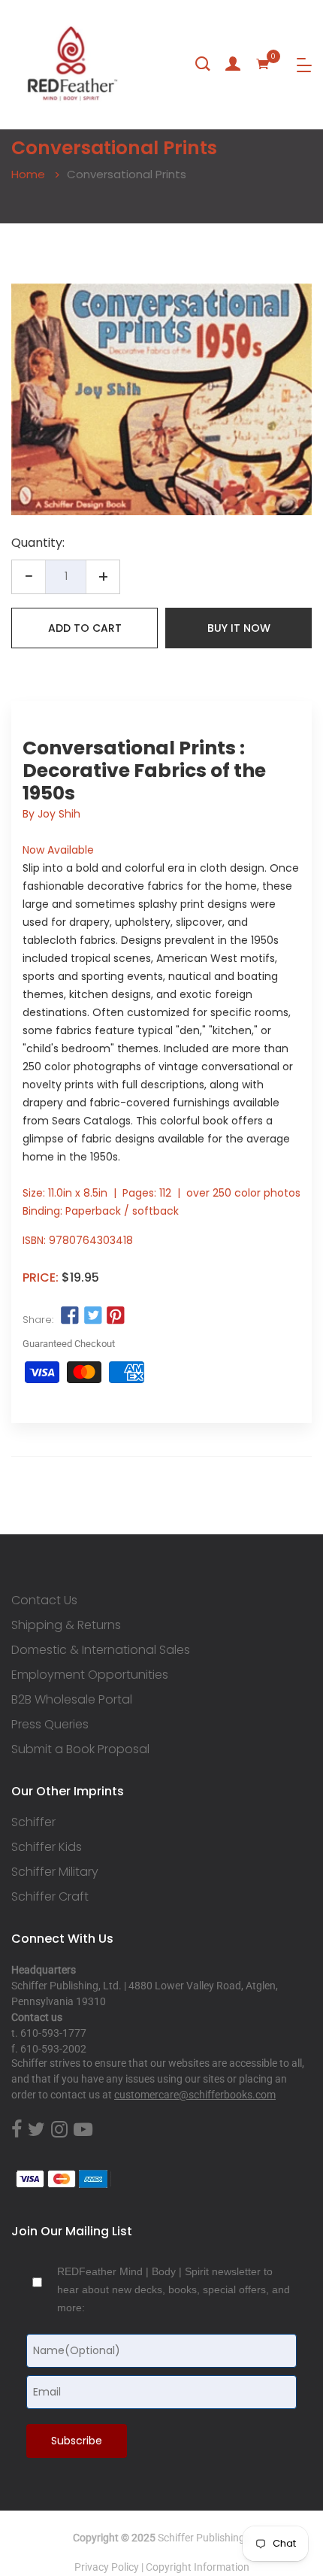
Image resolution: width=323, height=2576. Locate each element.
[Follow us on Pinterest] (116, 1316)
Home (28, 174)
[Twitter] (36, 2130)
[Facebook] (17, 2130)
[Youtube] (83, 2130)
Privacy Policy (107, 2567)
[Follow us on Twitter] (92, 1316)
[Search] (203, 64)
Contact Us (44, 1601)
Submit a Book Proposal (80, 1749)
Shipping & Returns (66, 1625)
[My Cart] (263, 64)
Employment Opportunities (90, 1675)
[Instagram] (59, 2130)
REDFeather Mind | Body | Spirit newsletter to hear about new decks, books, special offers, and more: (174, 2289)
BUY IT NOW (239, 628)
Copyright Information (198, 2567)
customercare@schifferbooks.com (195, 2095)
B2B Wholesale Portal (72, 1700)
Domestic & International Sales (101, 1650)
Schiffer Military (55, 1872)
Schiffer (33, 1822)
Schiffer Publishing (201, 2538)
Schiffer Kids (47, 1847)
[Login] (233, 64)
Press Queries (50, 1725)
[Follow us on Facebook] (70, 1316)
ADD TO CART (85, 628)
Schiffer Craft (50, 1897)
